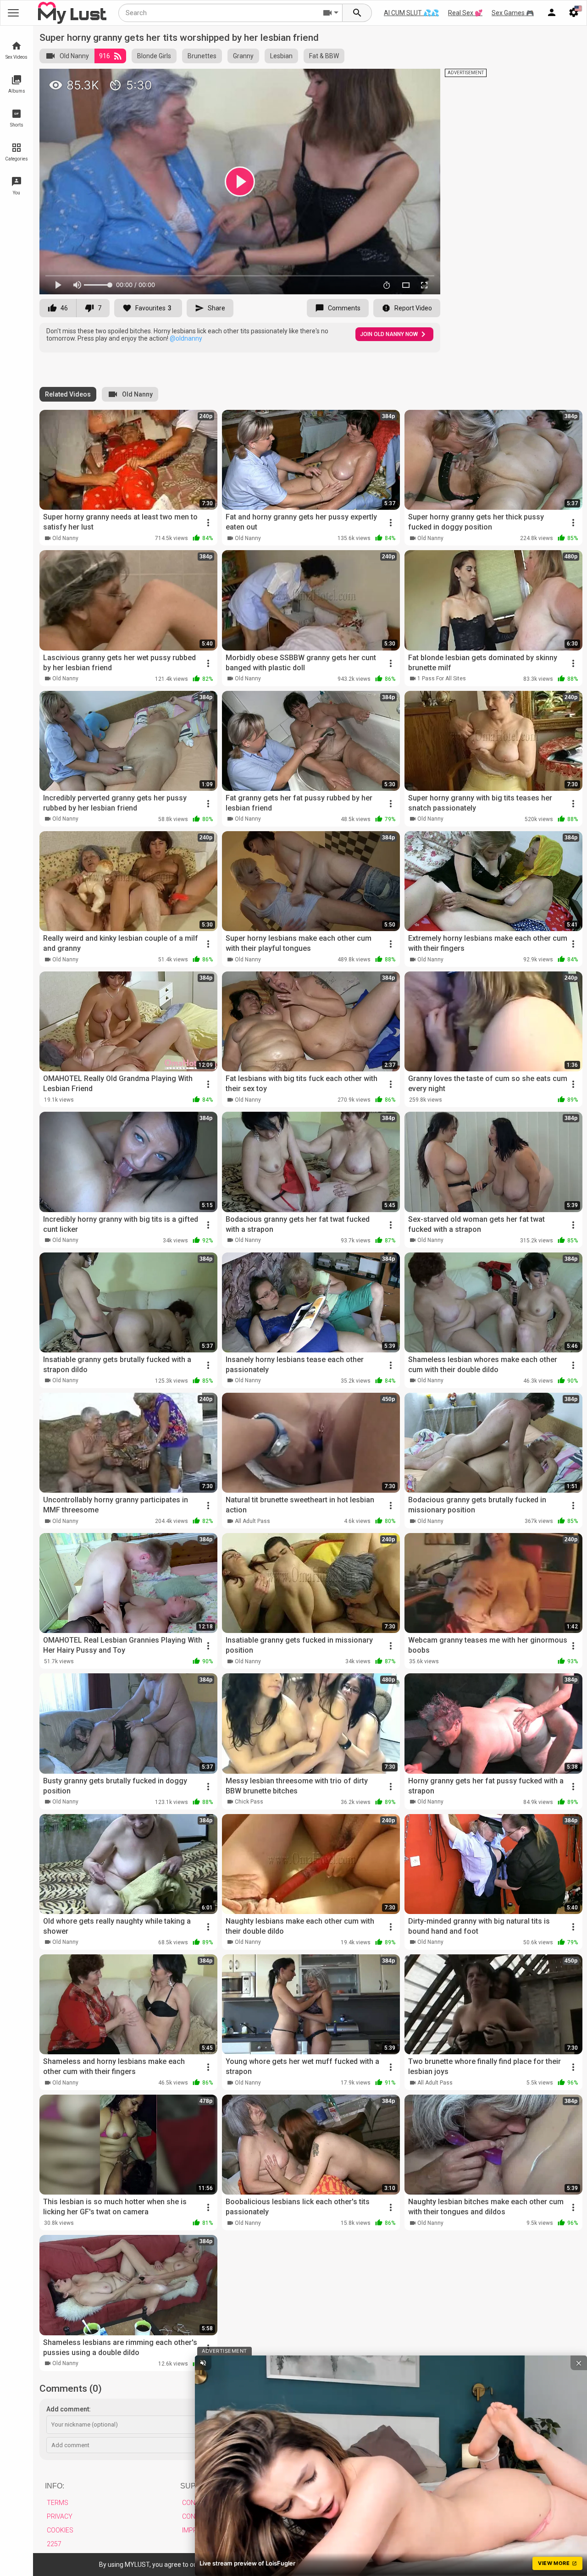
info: (55, 2486)
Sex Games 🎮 (513, 13)
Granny (243, 56)
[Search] (357, 13)
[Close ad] (579, 2363)
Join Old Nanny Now (389, 334)
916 (105, 56)
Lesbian (281, 56)
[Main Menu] (13, 13)
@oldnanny (186, 338)
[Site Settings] (574, 13)
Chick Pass (249, 1802)
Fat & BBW (324, 56)
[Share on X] (423, 80)
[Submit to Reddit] (403, 80)
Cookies (60, 2530)
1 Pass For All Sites (442, 678)
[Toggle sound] (203, 2363)
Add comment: (69, 2409)
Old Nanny (74, 56)
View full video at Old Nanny (335, 80)
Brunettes (202, 56)
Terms (58, 2503)
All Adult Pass (252, 1521)
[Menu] (552, 13)
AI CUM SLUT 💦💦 (411, 13)
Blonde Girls (154, 56)
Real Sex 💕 (465, 13)
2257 (54, 2544)
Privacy (60, 2516)
